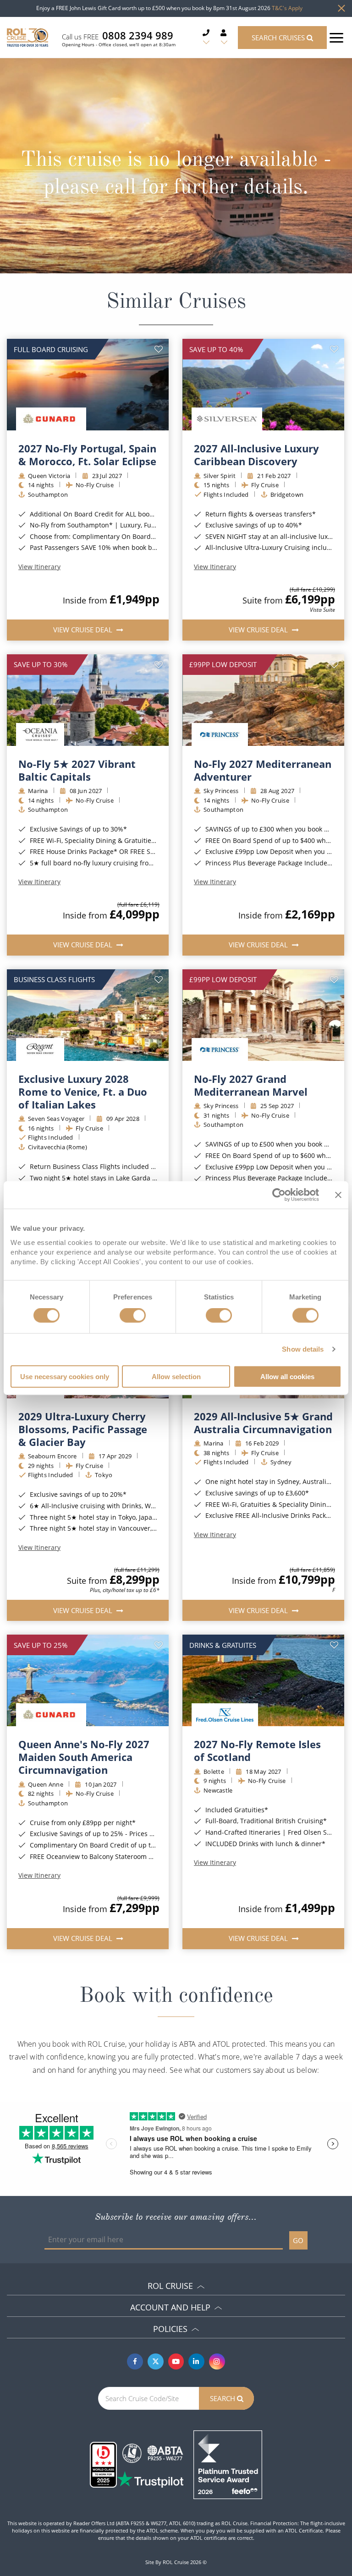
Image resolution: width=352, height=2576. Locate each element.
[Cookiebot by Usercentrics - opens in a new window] (279, 1195)
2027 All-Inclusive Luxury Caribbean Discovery (256, 455)
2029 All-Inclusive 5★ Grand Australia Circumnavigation (263, 1423)
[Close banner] (338, 1195)
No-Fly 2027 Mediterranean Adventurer (263, 770)
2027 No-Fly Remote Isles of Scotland (257, 1750)
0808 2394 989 (138, 35)
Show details (303, 1349)
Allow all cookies (287, 1376)
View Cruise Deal (84, 630)
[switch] (133, 1315)
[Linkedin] (196, 2361)
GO (298, 2240)
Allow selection (176, 1376)
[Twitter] (156, 2361)
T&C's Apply (287, 8)
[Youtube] (176, 2361)
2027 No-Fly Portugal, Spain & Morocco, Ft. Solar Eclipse (87, 455)
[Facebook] (135, 2361)
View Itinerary (39, 567)
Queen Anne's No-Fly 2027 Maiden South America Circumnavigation (84, 1757)
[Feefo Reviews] (228, 2464)
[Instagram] (217, 2361)
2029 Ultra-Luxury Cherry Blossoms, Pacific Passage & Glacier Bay (83, 1429)
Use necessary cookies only (65, 1376)
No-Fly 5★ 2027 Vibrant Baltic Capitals (77, 770)
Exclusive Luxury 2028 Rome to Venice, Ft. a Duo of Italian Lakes (83, 1092)
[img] (88, 385)
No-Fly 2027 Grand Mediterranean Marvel (251, 1085)
